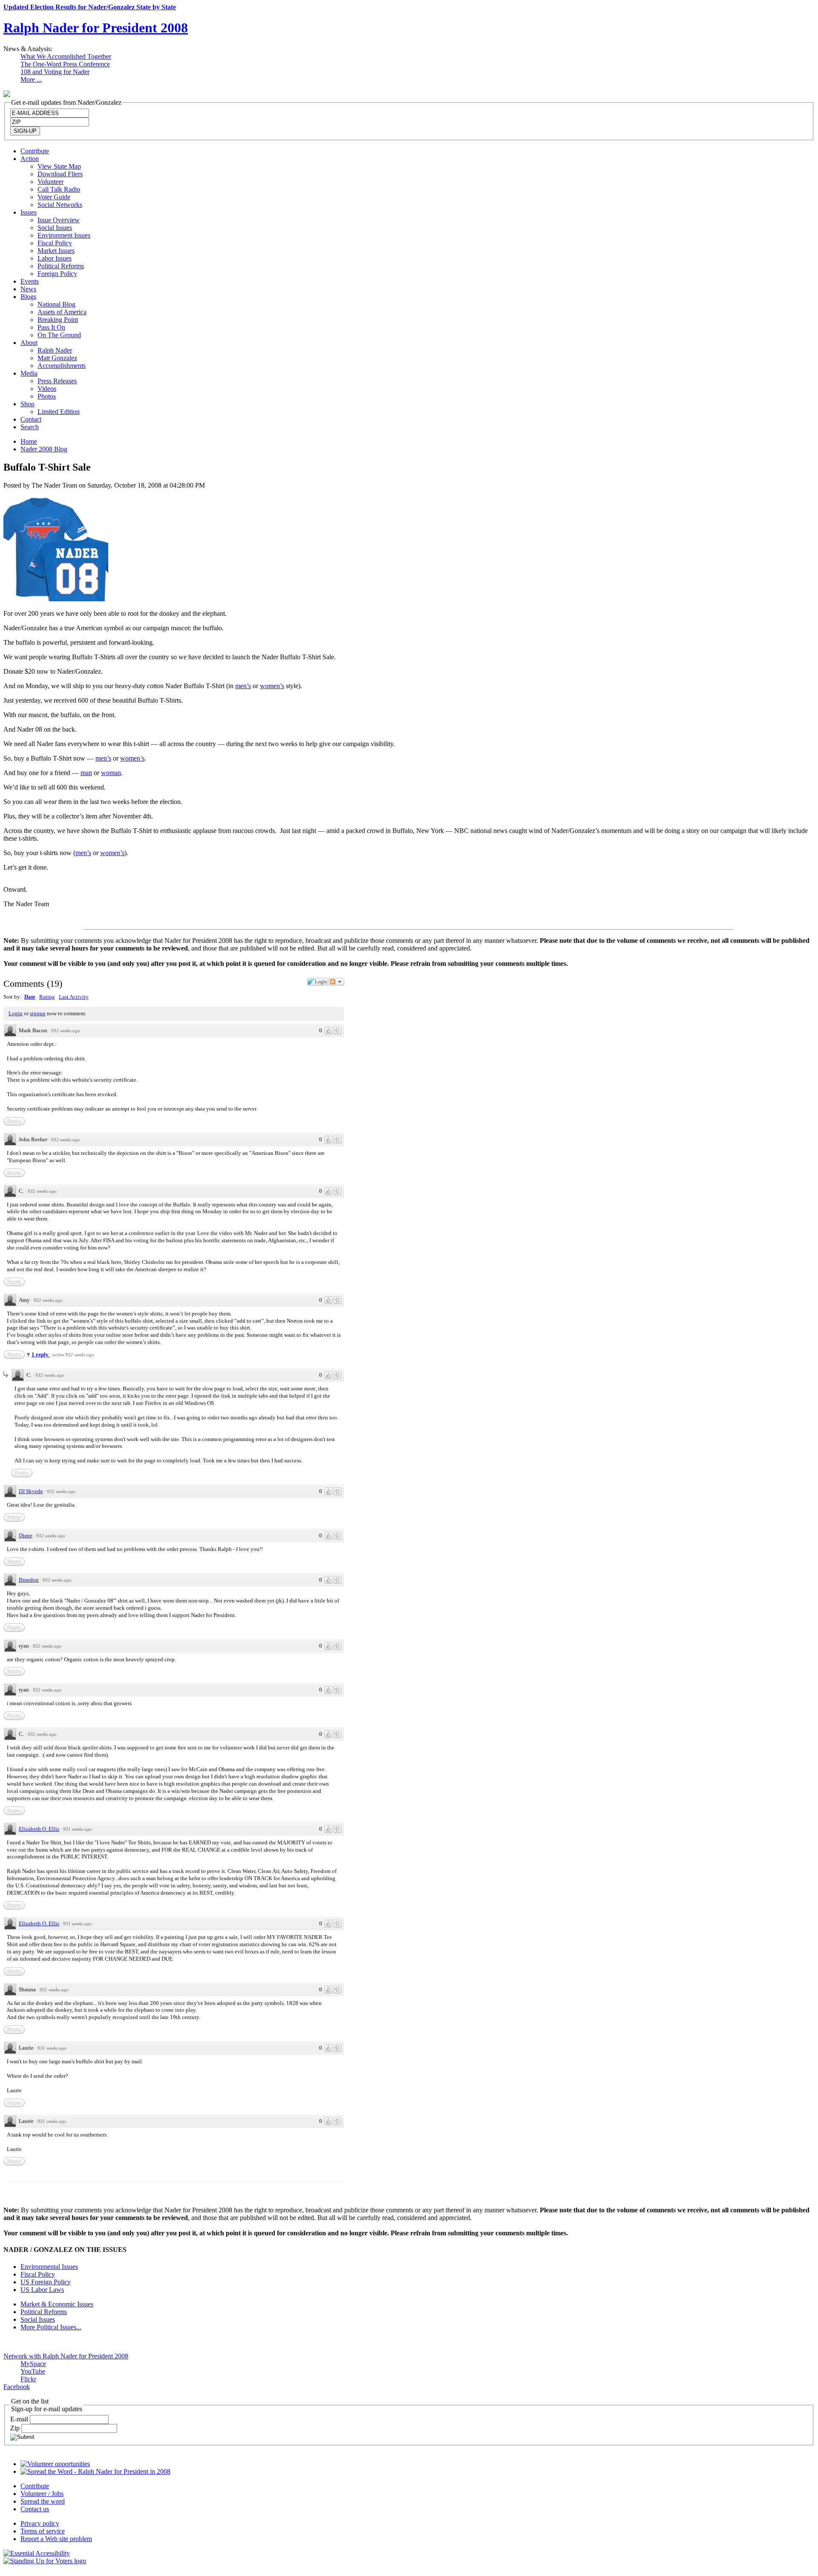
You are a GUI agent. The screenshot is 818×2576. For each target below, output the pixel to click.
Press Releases (57, 381)
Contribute (35, 151)
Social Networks (60, 205)
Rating (47, 997)
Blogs (28, 297)
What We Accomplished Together (66, 56)
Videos (47, 389)
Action (30, 159)
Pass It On (51, 327)
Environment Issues (64, 235)
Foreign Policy (57, 274)
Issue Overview (59, 220)
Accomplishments (62, 366)
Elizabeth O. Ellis (39, 1829)
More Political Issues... (51, 2327)
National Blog (56, 304)
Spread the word (43, 2501)
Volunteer (50, 182)
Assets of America (62, 312)
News (28, 289)
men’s (243, 686)
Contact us (35, 2509)
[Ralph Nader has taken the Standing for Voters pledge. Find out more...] (45, 2561)
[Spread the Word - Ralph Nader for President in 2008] (95, 2471)
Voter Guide (54, 197)
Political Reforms (61, 266)
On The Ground (59, 335)
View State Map (59, 166)
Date (30, 997)
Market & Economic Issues (57, 2304)
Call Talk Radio (59, 189)
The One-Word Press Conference (65, 64)
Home (29, 441)
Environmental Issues (49, 2267)
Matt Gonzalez (57, 358)
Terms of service (43, 2531)
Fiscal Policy (55, 243)
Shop (27, 404)
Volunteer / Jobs (42, 2494)
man (86, 773)
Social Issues (55, 228)
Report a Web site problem (56, 2539)
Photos (47, 396)
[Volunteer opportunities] (55, 2464)
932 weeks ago (66, 1031)
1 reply (41, 1354)
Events (30, 281)
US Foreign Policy (46, 2282)
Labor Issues (55, 258)
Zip (16, 2428)
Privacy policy (40, 2523)
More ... (31, 79)
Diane (26, 1535)
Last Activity (74, 997)
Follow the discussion (337, 982)
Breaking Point (58, 320)
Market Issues (56, 251)
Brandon (29, 1580)
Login (16, 1013)
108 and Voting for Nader (55, 72)
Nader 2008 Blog (44, 449)
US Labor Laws (42, 2290)
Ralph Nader (55, 350)
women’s (272, 686)
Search (30, 427)
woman (111, 773)
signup (38, 1013)
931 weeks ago (78, 1829)
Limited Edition (59, 412)
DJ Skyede (31, 1491)
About (29, 343)
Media (29, 373)
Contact (31, 419)
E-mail (20, 2419)
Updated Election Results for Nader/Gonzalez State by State (90, 7)
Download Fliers (60, 174)
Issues (29, 212)
